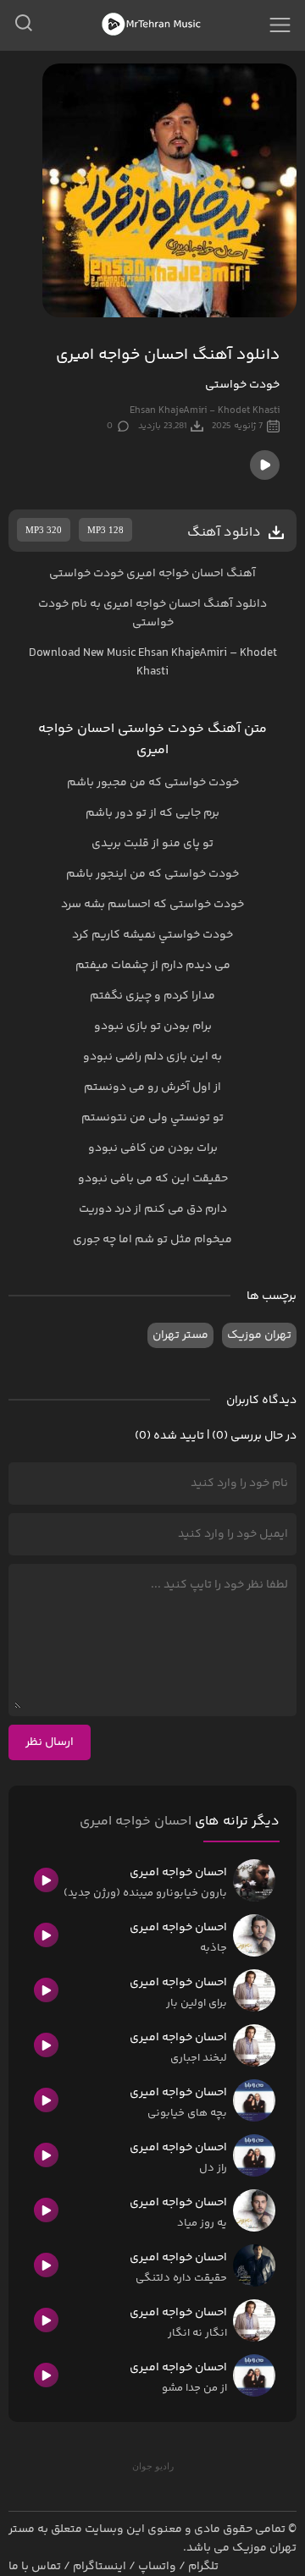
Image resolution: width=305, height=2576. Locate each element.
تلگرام (203, 2567)
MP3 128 (105, 530)
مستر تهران (180, 1335)
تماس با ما (35, 2567)
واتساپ (157, 2567)
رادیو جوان (153, 2466)
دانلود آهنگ (235, 604)
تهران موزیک (259, 1335)
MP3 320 (44, 530)
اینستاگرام (100, 2567)
